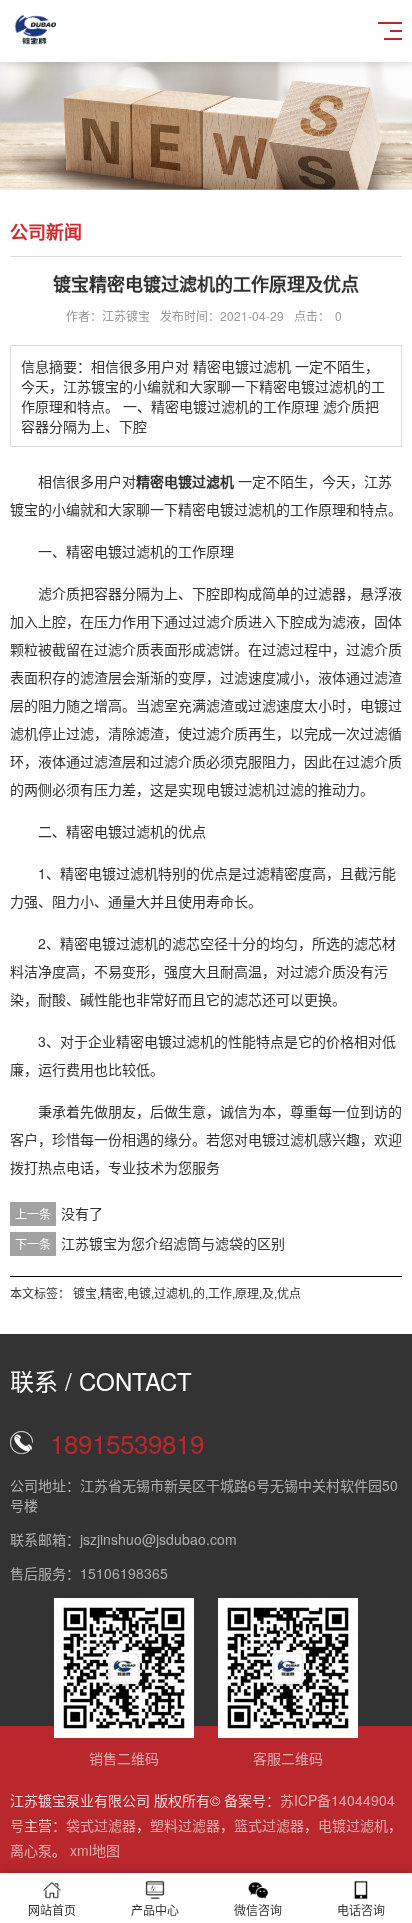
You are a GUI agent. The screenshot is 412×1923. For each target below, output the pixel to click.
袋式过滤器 (101, 1825)
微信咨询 (258, 1909)
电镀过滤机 (353, 1825)
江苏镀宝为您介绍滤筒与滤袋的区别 (173, 1243)
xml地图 (95, 1850)
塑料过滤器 (185, 1825)
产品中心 (155, 1909)
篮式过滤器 (269, 1825)
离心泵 (31, 1850)
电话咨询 (361, 1909)
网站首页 (52, 1909)
